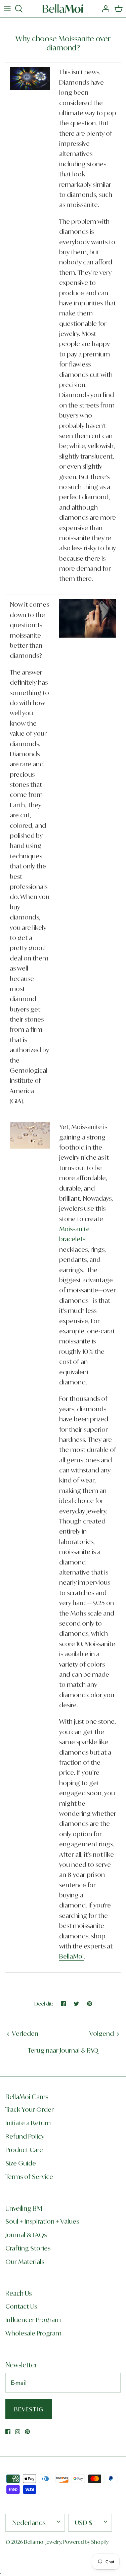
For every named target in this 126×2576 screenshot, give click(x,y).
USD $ (84, 2523)
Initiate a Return (28, 2123)
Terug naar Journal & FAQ (63, 2050)
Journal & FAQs (26, 2235)
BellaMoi (71, 1956)
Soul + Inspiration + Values (42, 2221)
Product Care (24, 2150)
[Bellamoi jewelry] (63, 9)
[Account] (104, 9)
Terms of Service (29, 2177)
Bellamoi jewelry (43, 2542)
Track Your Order (30, 2109)
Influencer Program (33, 2320)
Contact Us (21, 2306)
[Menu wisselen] (7, 9)
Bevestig (29, 2409)
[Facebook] (8, 2432)
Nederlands (29, 2523)
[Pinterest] (27, 2432)
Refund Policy (25, 2136)
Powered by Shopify (86, 2542)
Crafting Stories (28, 2248)
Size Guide (21, 2163)
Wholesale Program (33, 2333)
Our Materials (25, 2262)
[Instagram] (18, 2432)
